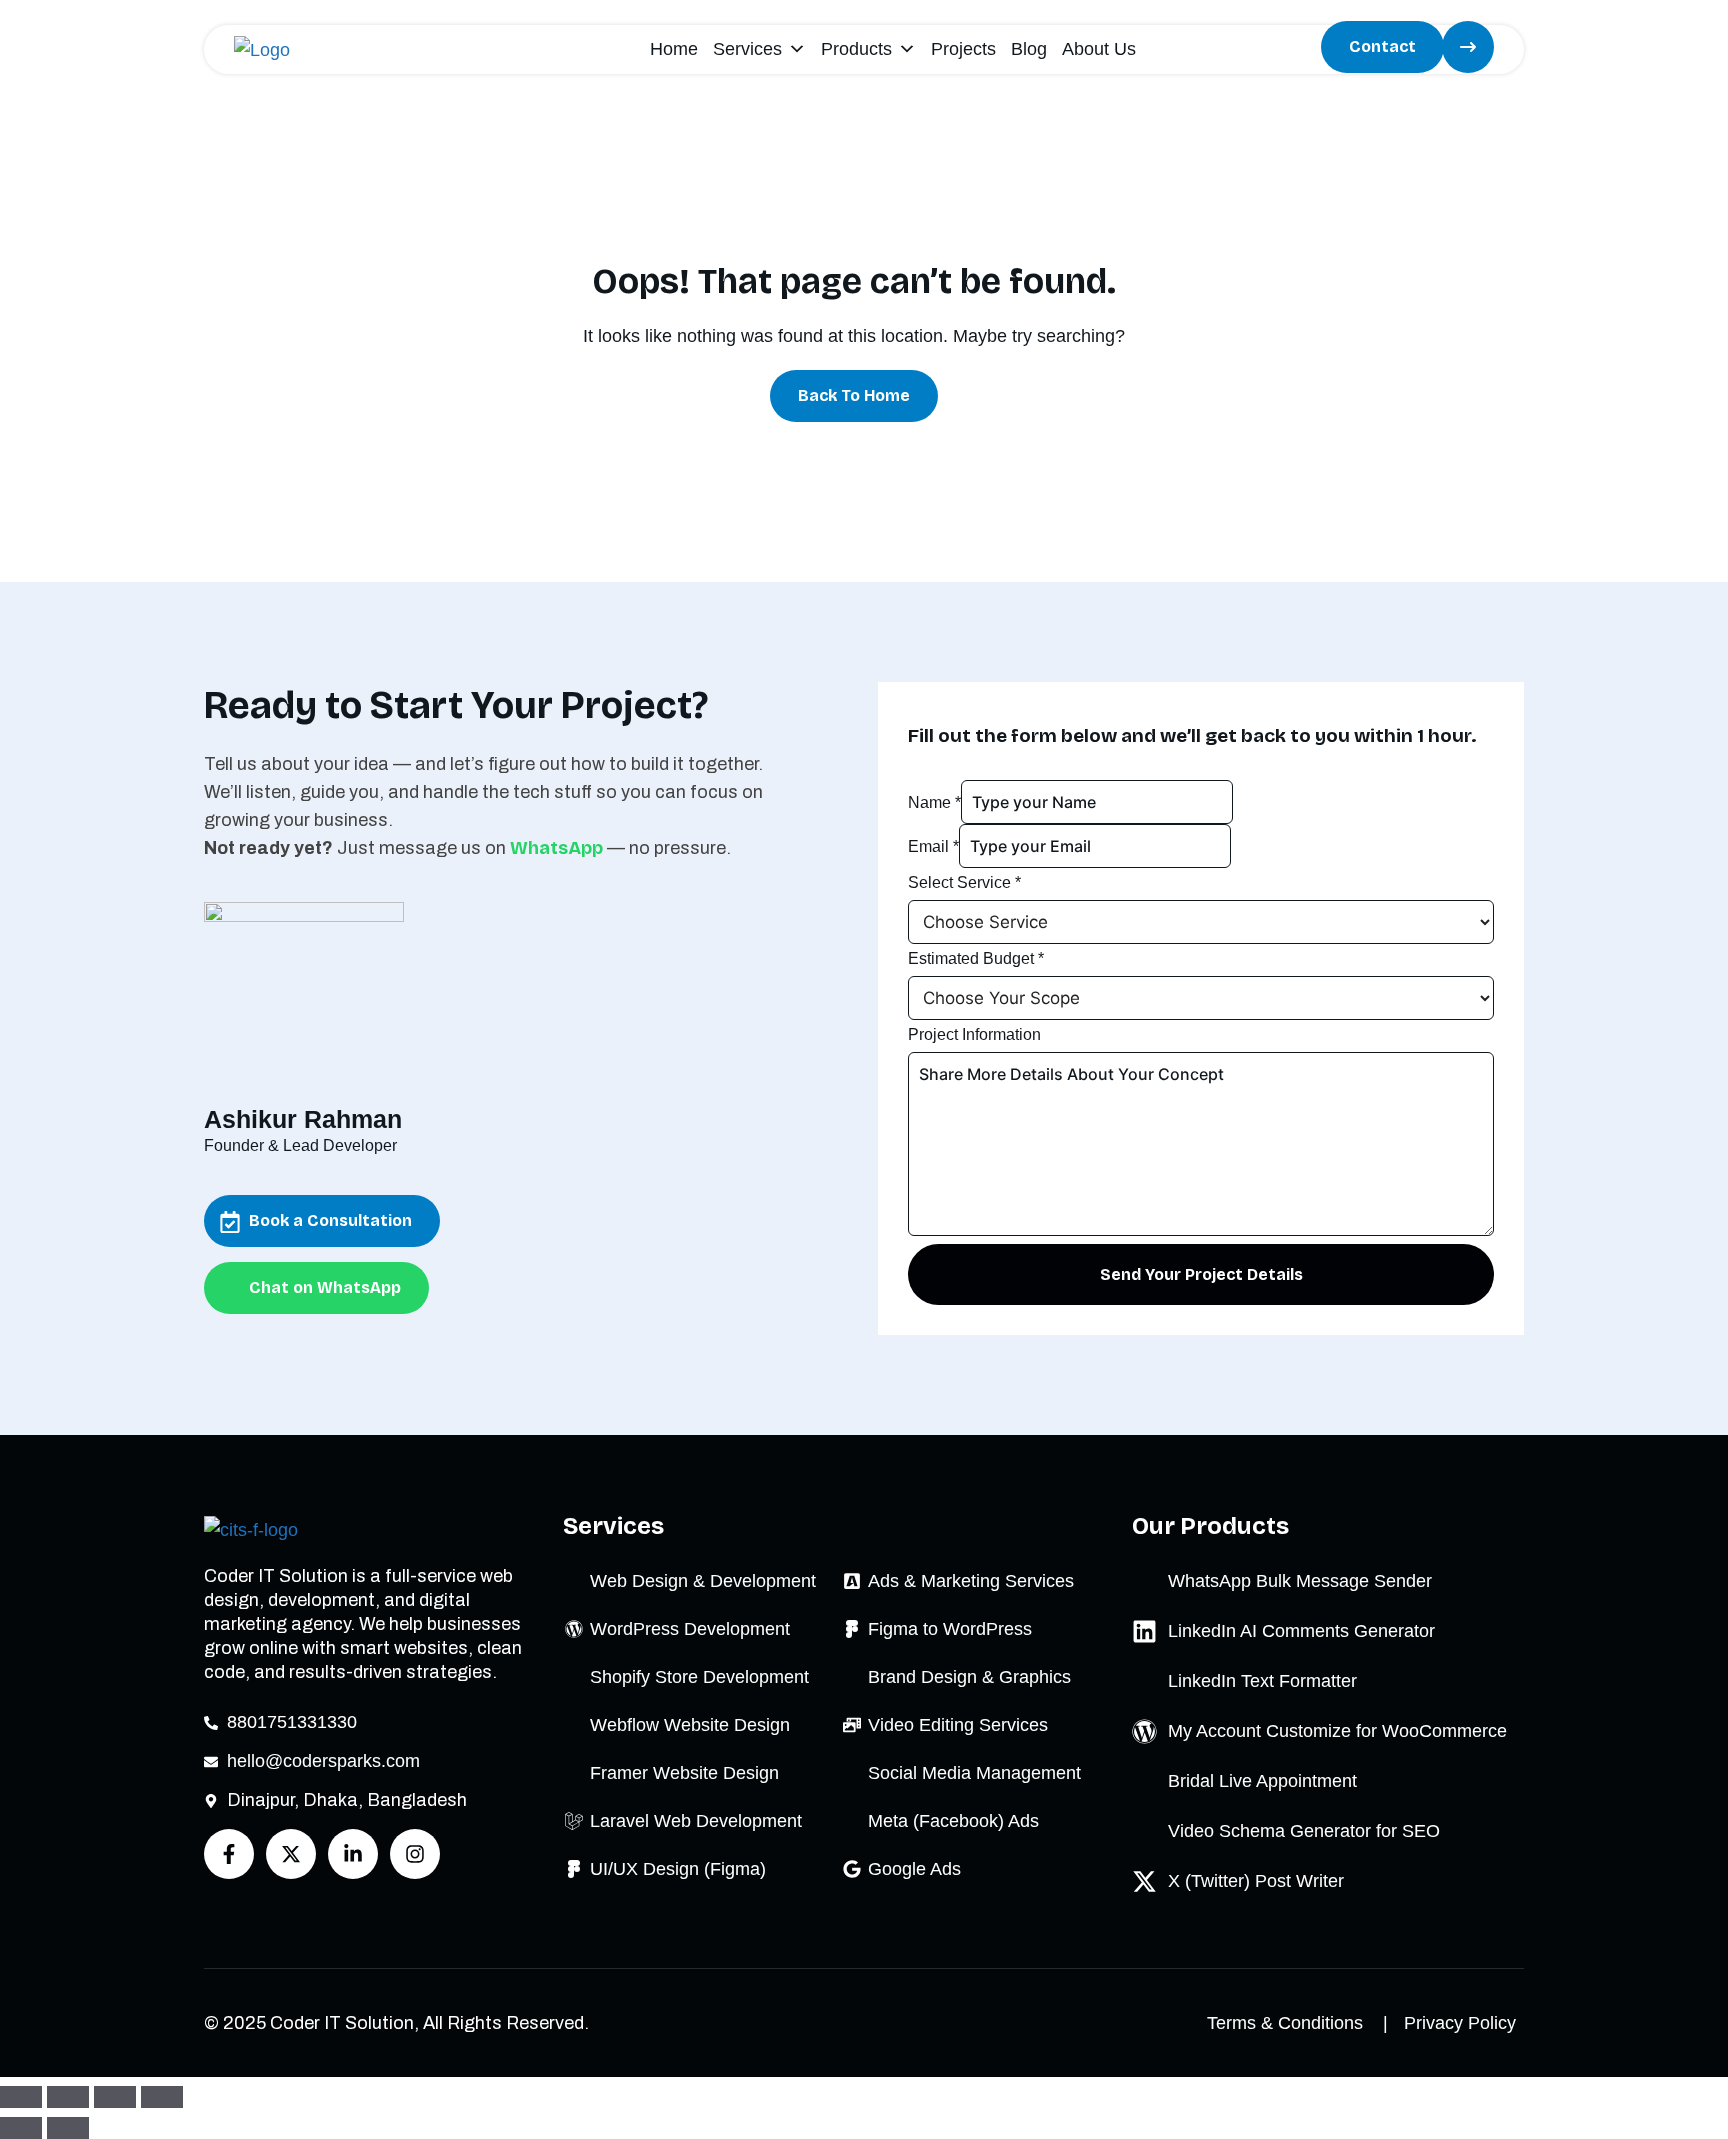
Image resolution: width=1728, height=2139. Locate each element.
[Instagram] (415, 1854)
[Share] (115, 2097)
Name (934, 802)
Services (747, 49)
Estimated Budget (976, 958)
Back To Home (854, 395)
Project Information (974, 1034)
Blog (1029, 49)
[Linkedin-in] (353, 1854)
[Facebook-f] (229, 1854)
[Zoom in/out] (21, 2097)
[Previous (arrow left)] (21, 2128)
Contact (1382, 46)
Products (856, 49)
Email (933, 846)
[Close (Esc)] (162, 2097)
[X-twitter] (291, 1854)
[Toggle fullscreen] (68, 2097)
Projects (963, 49)
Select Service (964, 882)
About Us (1099, 49)
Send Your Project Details (1201, 1274)
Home (674, 49)
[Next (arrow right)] (68, 2128)
